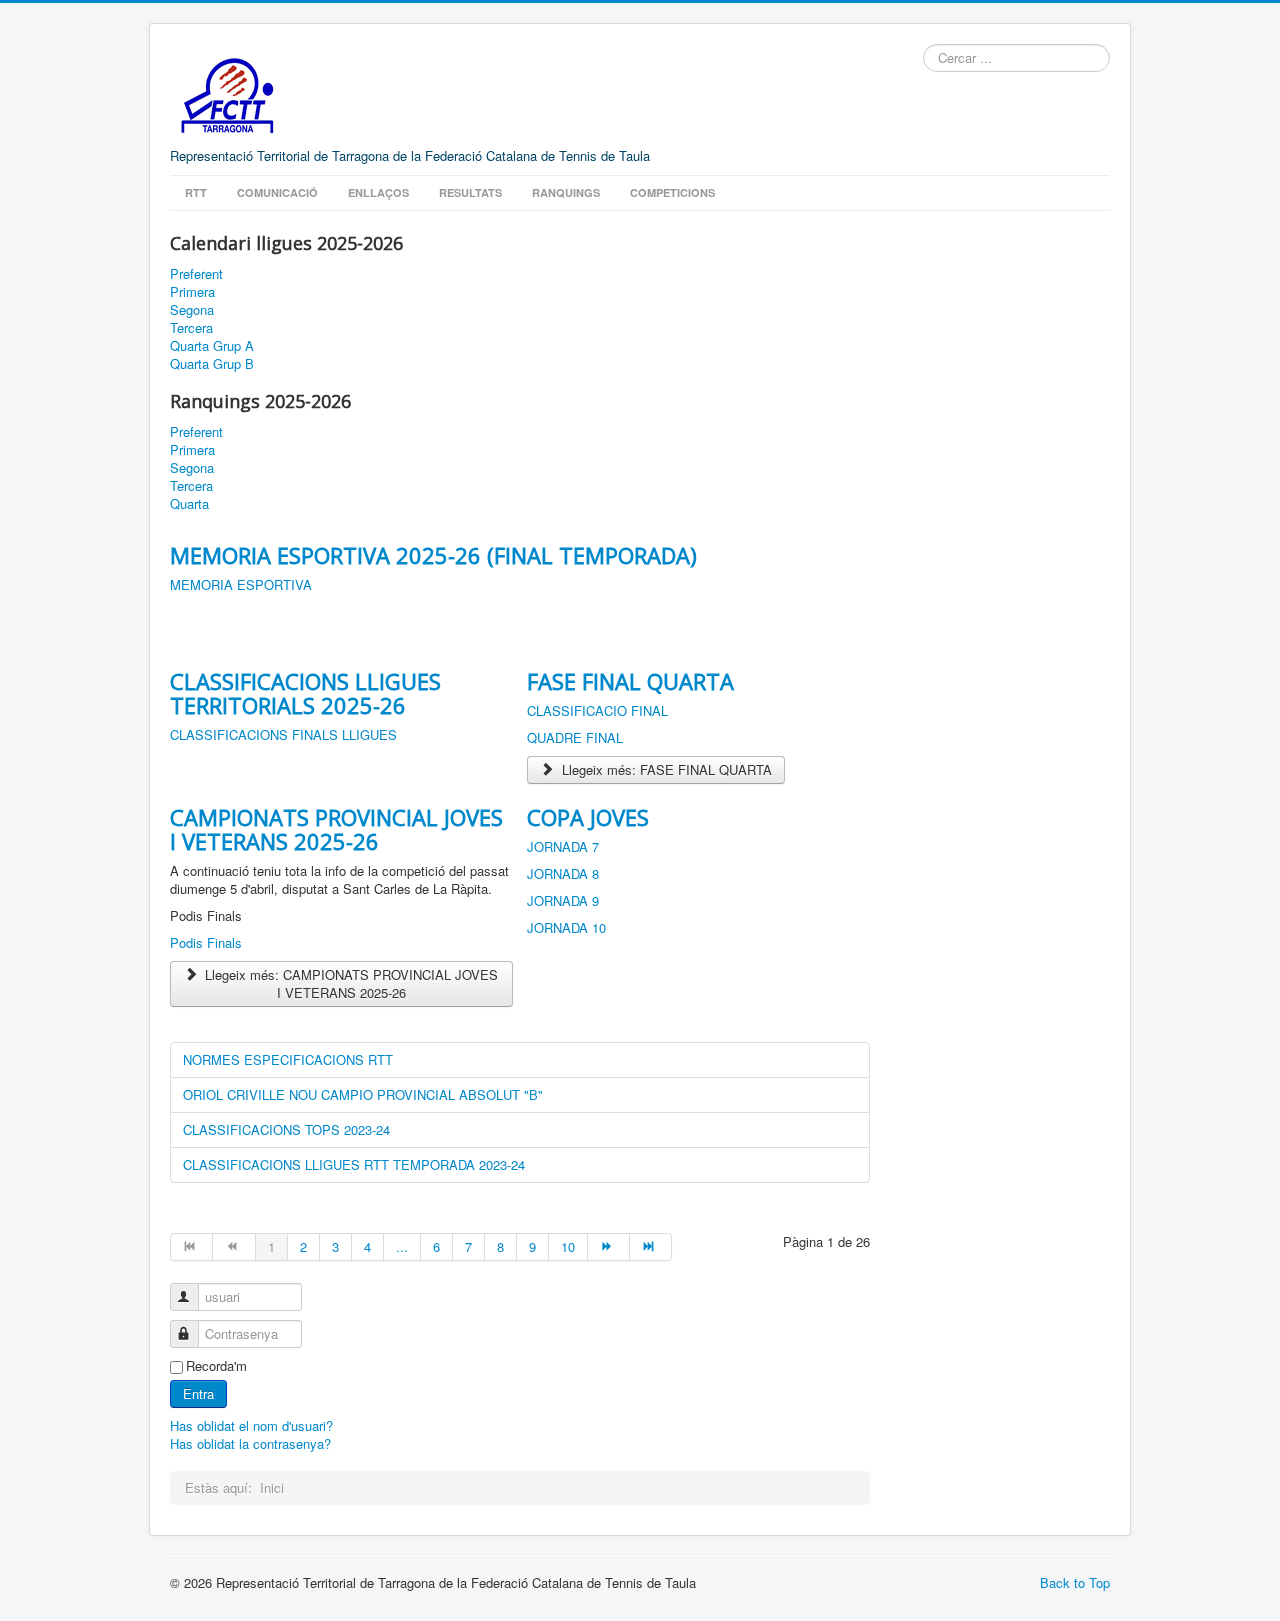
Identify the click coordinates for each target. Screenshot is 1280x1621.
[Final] (651, 1247)
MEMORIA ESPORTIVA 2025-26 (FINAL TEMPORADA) (433, 555)
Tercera (191, 328)
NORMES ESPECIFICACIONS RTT (288, 1059)
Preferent (196, 274)
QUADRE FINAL (575, 737)
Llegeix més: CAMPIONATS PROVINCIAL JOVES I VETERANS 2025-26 (349, 983)
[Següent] (609, 1247)
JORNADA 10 (566, 927)
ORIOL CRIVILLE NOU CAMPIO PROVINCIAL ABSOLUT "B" (363, 1094)
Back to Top (1075, 1582)
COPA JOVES (588, 817)
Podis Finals (206, 942)
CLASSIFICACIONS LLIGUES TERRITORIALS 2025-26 (305, 693)
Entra (198, 1393)
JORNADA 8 (563, 873)
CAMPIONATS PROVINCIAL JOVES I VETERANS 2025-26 (336, 829)
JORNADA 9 (563, 900)
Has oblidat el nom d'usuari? (251, 1425)
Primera (192, 292)
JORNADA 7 (563, 846)
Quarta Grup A (212, 346)
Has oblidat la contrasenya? (250, 1443)
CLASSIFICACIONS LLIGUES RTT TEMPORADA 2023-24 (354, 1164)
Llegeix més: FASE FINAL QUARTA (665, 769)
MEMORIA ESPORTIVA (241, 584)
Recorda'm (216, 1366)
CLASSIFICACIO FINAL (597, 710)
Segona (192, 310)
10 (568, 1246)
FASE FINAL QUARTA (630, 681)
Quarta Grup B (212, 364)
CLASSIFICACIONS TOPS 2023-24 (286, 1129)
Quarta (189, 504)
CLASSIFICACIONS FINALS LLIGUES (283, 734)
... (402, 1246)
